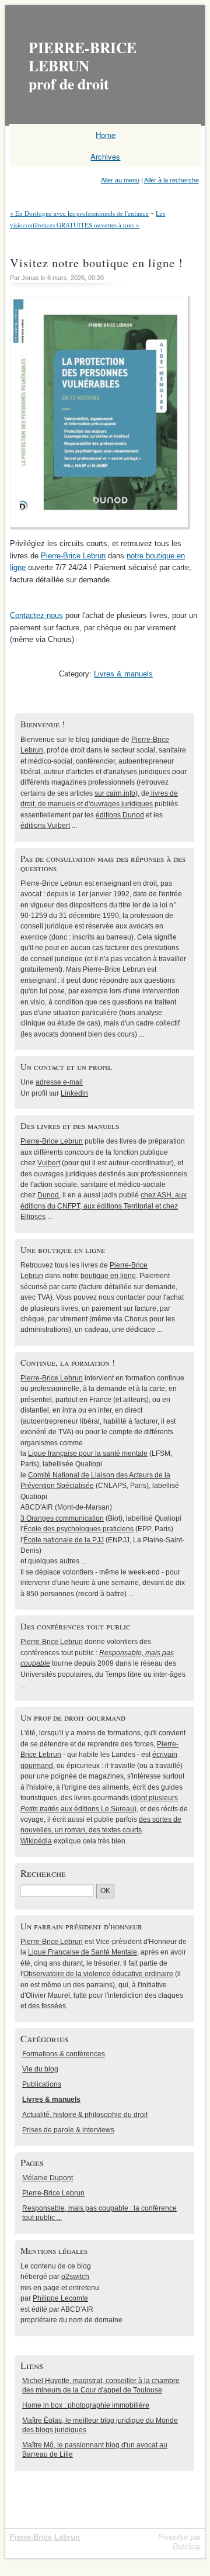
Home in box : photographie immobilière (86, 2405)
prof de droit (83, 65)
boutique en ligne (108, 1276)
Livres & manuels (123, 674)
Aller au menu (120, 180)
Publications (42, 2084)
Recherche (43, 1873)
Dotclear (187, 2546)
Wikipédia (36, 1841)
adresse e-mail (59, 1082)
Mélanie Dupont (48, 2178)
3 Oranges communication (62, 1518)
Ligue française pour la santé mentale (88, 1453)
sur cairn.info (115, 793)
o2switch (75, 2277)
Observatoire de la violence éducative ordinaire (98, 1974)
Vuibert (49, 1163)
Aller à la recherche (171, 180)
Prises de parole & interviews (68, 2130)
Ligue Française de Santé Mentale (83, 1952)
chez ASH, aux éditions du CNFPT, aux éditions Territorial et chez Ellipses (104, 1206)
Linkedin (74, 1093)
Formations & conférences (64, 2054)
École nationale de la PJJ (64, 1540)
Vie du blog (40, 2069)
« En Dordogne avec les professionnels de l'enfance (79, 213)
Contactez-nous (36, 615)
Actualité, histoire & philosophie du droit (85, 2115)
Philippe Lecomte (60, 2298)
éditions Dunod (120, 815)
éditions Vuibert (45, 826)
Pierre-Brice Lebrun (73, 556)
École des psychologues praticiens (78, 1529)
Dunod (48, 1195)
